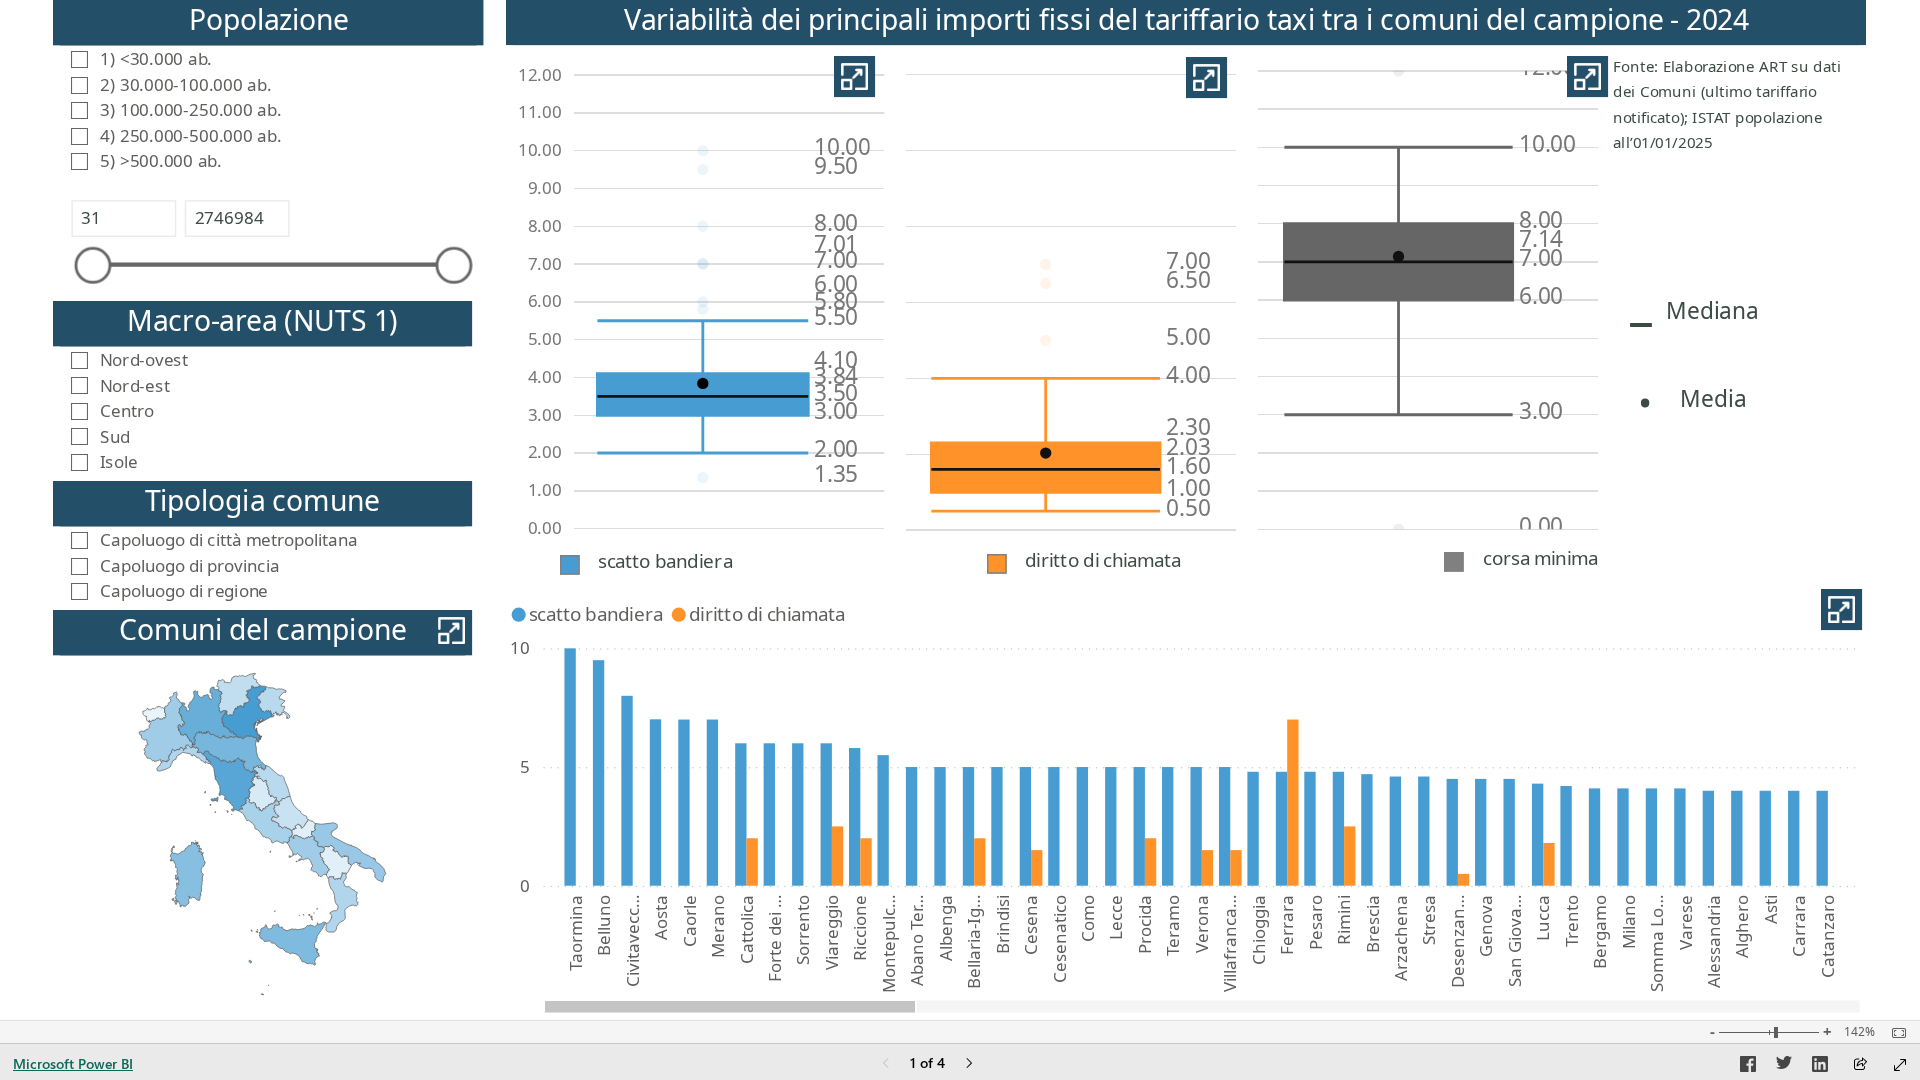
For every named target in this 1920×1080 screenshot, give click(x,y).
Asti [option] (1770, 909)
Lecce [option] (1116, 917)
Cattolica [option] (746, 929)
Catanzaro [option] (1827, 936)
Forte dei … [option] (774, 938)
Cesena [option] (1030, 925)
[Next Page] (969, 1064)
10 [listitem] (520, 648)
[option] (570, 767)
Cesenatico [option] (1059, 939)
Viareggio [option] (831, 932)
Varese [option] (1685, 922)
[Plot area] (262, 833)
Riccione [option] (860, 928)
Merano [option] (717, 926)
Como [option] (1087, 918)
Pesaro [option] (1315, 922)
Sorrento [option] (803, 930)
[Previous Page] (886, 1064)
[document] (1736, 107)
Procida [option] (1144, 924)
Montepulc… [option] (888, 944)
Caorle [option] (689, 921)
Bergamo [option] (1600, 932)
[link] (854, 77)
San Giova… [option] (1514, 941)
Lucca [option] (1543, 918)
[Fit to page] (1894, 1033)
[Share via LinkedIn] (1820, 1067)
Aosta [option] (660, 917)
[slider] (93, 265)
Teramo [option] (1173, 925)
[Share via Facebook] (1748, 1067)
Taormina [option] (575, 933)
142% (1859, 1032)
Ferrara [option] (1287, 925)
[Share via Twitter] (1784, 1067)
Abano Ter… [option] (917, 940)
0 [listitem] (525, 885)
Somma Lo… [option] (1656, 943)
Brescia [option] (1372, 924)
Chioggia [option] (1258, 930)
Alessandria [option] (1713, 941)
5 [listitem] (525, 767)
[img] (1454, 561)
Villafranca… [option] (1230, 943)
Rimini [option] (1343, 920)
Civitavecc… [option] (632, 941)
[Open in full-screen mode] (1900, 1065)
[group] (268, 93)
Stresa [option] (1429, 920)
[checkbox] (268, 57)
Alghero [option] (1742, 926)
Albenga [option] (945, 928)
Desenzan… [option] (1457, 941)
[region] (959, 510)
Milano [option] (1628, 922)
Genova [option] (1486, 926)
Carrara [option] (1799, 926)
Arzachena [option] (1400, 938)
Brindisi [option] (1002, 924)
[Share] (1860, 1065)
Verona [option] (1201, 924)
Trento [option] (1571, 921)
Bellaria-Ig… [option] (973, 942)
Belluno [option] (604, 925)
